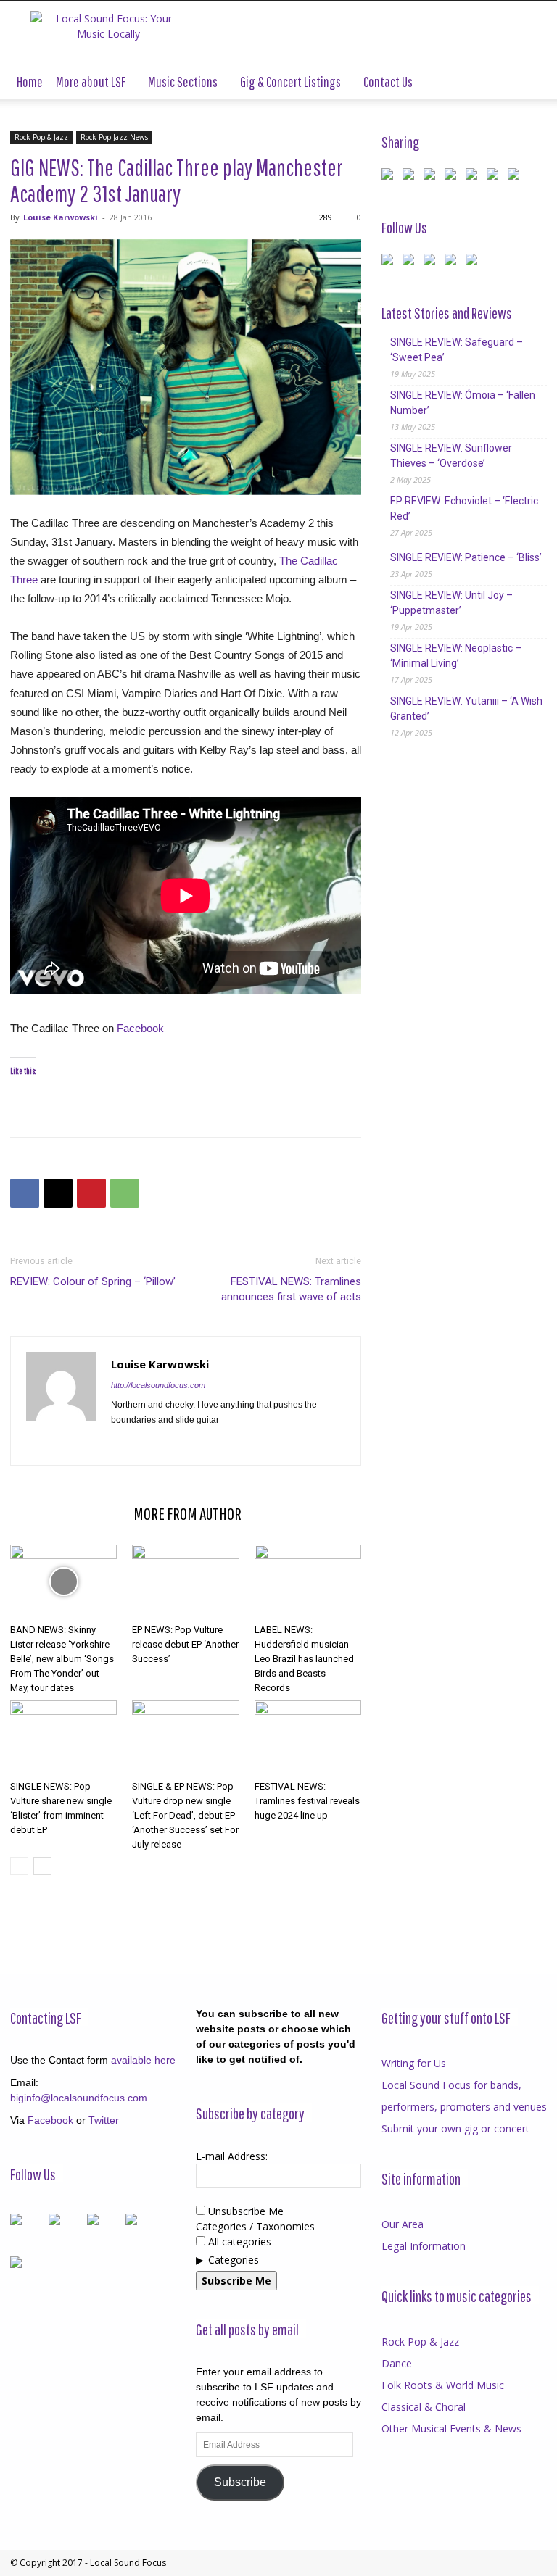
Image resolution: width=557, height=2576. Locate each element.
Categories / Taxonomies (255, 2226)
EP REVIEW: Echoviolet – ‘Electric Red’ (464, 508)
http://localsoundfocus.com (158, 1385)
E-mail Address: (232, 2156)
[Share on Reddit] (432, 177)
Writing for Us (414, 2063)
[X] (58, 1193)
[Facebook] (25, 1193)
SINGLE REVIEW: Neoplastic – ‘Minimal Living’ (456, 656)
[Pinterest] (91, 1193)
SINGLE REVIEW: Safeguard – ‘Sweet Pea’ (457, 350)
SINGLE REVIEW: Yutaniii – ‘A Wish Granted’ (466, 709)
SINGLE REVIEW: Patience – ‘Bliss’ (466, 557)
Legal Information (424, 2246)
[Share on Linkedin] (474, 177)
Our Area (403, 2224)
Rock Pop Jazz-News (114, 137)
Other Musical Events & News (451, 2428)
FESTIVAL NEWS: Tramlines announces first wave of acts (291, 1289)
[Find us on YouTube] (453, 262)
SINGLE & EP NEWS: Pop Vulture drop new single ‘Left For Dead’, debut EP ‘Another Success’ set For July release (185, 1815)
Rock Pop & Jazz (41, 137)
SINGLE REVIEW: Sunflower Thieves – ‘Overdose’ (451, 456)
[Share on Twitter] (411, 177)
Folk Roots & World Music (443, 2385)
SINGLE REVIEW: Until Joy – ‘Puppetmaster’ (451, 603)
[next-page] (42, 1866)
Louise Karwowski (61, 217)
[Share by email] (516, 177)
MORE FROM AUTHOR (187, 1513)
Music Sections (183, 82)
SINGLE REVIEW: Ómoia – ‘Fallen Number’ (463, 403)
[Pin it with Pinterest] (453, 177)
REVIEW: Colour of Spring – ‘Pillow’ (93, 1281)
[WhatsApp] (125, 1193)
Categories (234, 2260)
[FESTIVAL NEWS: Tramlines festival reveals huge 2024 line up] (308, 1737)
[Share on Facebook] (390, 177)
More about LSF (91, 82)
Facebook (140, 1028)
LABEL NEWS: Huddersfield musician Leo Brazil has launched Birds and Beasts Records (304, 1659)
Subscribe (240, 2482)
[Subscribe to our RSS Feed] (432, 262)
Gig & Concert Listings (290, 82)
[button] (529, 82)
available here (143, 2060)
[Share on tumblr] (495, 177)
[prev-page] (19, 1866)
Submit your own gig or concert (455, 2128)
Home (30, 82)
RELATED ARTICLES (67, 1513)
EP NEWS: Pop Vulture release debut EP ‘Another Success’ (185, 1644)
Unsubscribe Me (244, 2211)
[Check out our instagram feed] (474, 262)
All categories (238, 2241)
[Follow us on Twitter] (411, 262)
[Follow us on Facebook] (390, 262)
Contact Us (388, 82)
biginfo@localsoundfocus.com (79, 2098)
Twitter (104, 2120)
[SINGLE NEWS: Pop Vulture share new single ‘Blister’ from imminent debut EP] (63, 1737)
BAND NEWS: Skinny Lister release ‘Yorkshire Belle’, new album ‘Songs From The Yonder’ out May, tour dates (62, 1659)
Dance (397, 2363)
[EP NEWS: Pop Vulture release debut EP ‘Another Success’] (185, 1581)
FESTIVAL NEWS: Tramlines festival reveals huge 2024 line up (307, 1801)
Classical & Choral (424, 2407)
